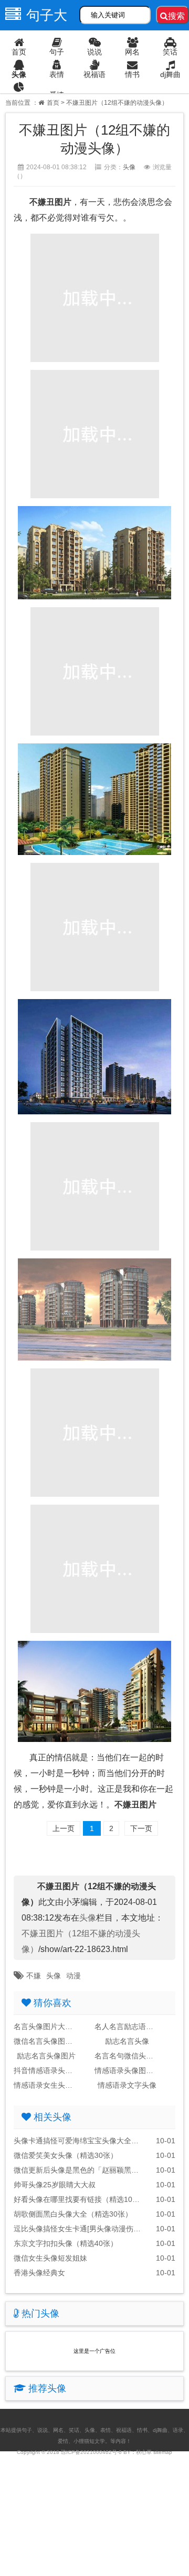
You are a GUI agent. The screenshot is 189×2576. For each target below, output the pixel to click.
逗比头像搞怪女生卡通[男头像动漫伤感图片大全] (78, 2229)
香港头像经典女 (39, 2273)
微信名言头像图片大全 (46, 2041)
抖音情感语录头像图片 (46, 2070)
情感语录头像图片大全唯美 (127, 2070)
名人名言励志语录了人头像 (127, 2026)
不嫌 (34, 1976)
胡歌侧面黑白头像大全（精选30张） (73, 2214)
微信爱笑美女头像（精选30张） (66, 2155)
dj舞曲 (170, 74)
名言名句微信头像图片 (127, 2056)
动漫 (73, 1976)
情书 (132, 74)
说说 (94, 52)
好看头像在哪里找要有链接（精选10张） (78, 2199)
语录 (19, 97)
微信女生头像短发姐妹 (50, 2258)
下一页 (141, 1828)
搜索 (176, 16)
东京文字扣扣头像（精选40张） (66, 2243)
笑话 (170, 52)
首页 (19, 52)
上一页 (64, 1828)
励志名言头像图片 (46, 2056)
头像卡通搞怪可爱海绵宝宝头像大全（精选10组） (78, 2141)
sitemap (163, 2452)
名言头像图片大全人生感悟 (46, 2026)
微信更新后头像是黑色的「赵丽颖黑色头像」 (78, 2170)
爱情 (57, 95)
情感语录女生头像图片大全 (46, 2085)
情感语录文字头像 (127, 2085)
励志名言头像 (127, 2041)
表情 (57, 74)
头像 (19, 74)
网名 (132, 52)
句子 (57, 52)
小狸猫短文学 (89, 2441)
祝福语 (94, 74)
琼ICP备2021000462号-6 (91, 2452)
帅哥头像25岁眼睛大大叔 (55, 2185)
